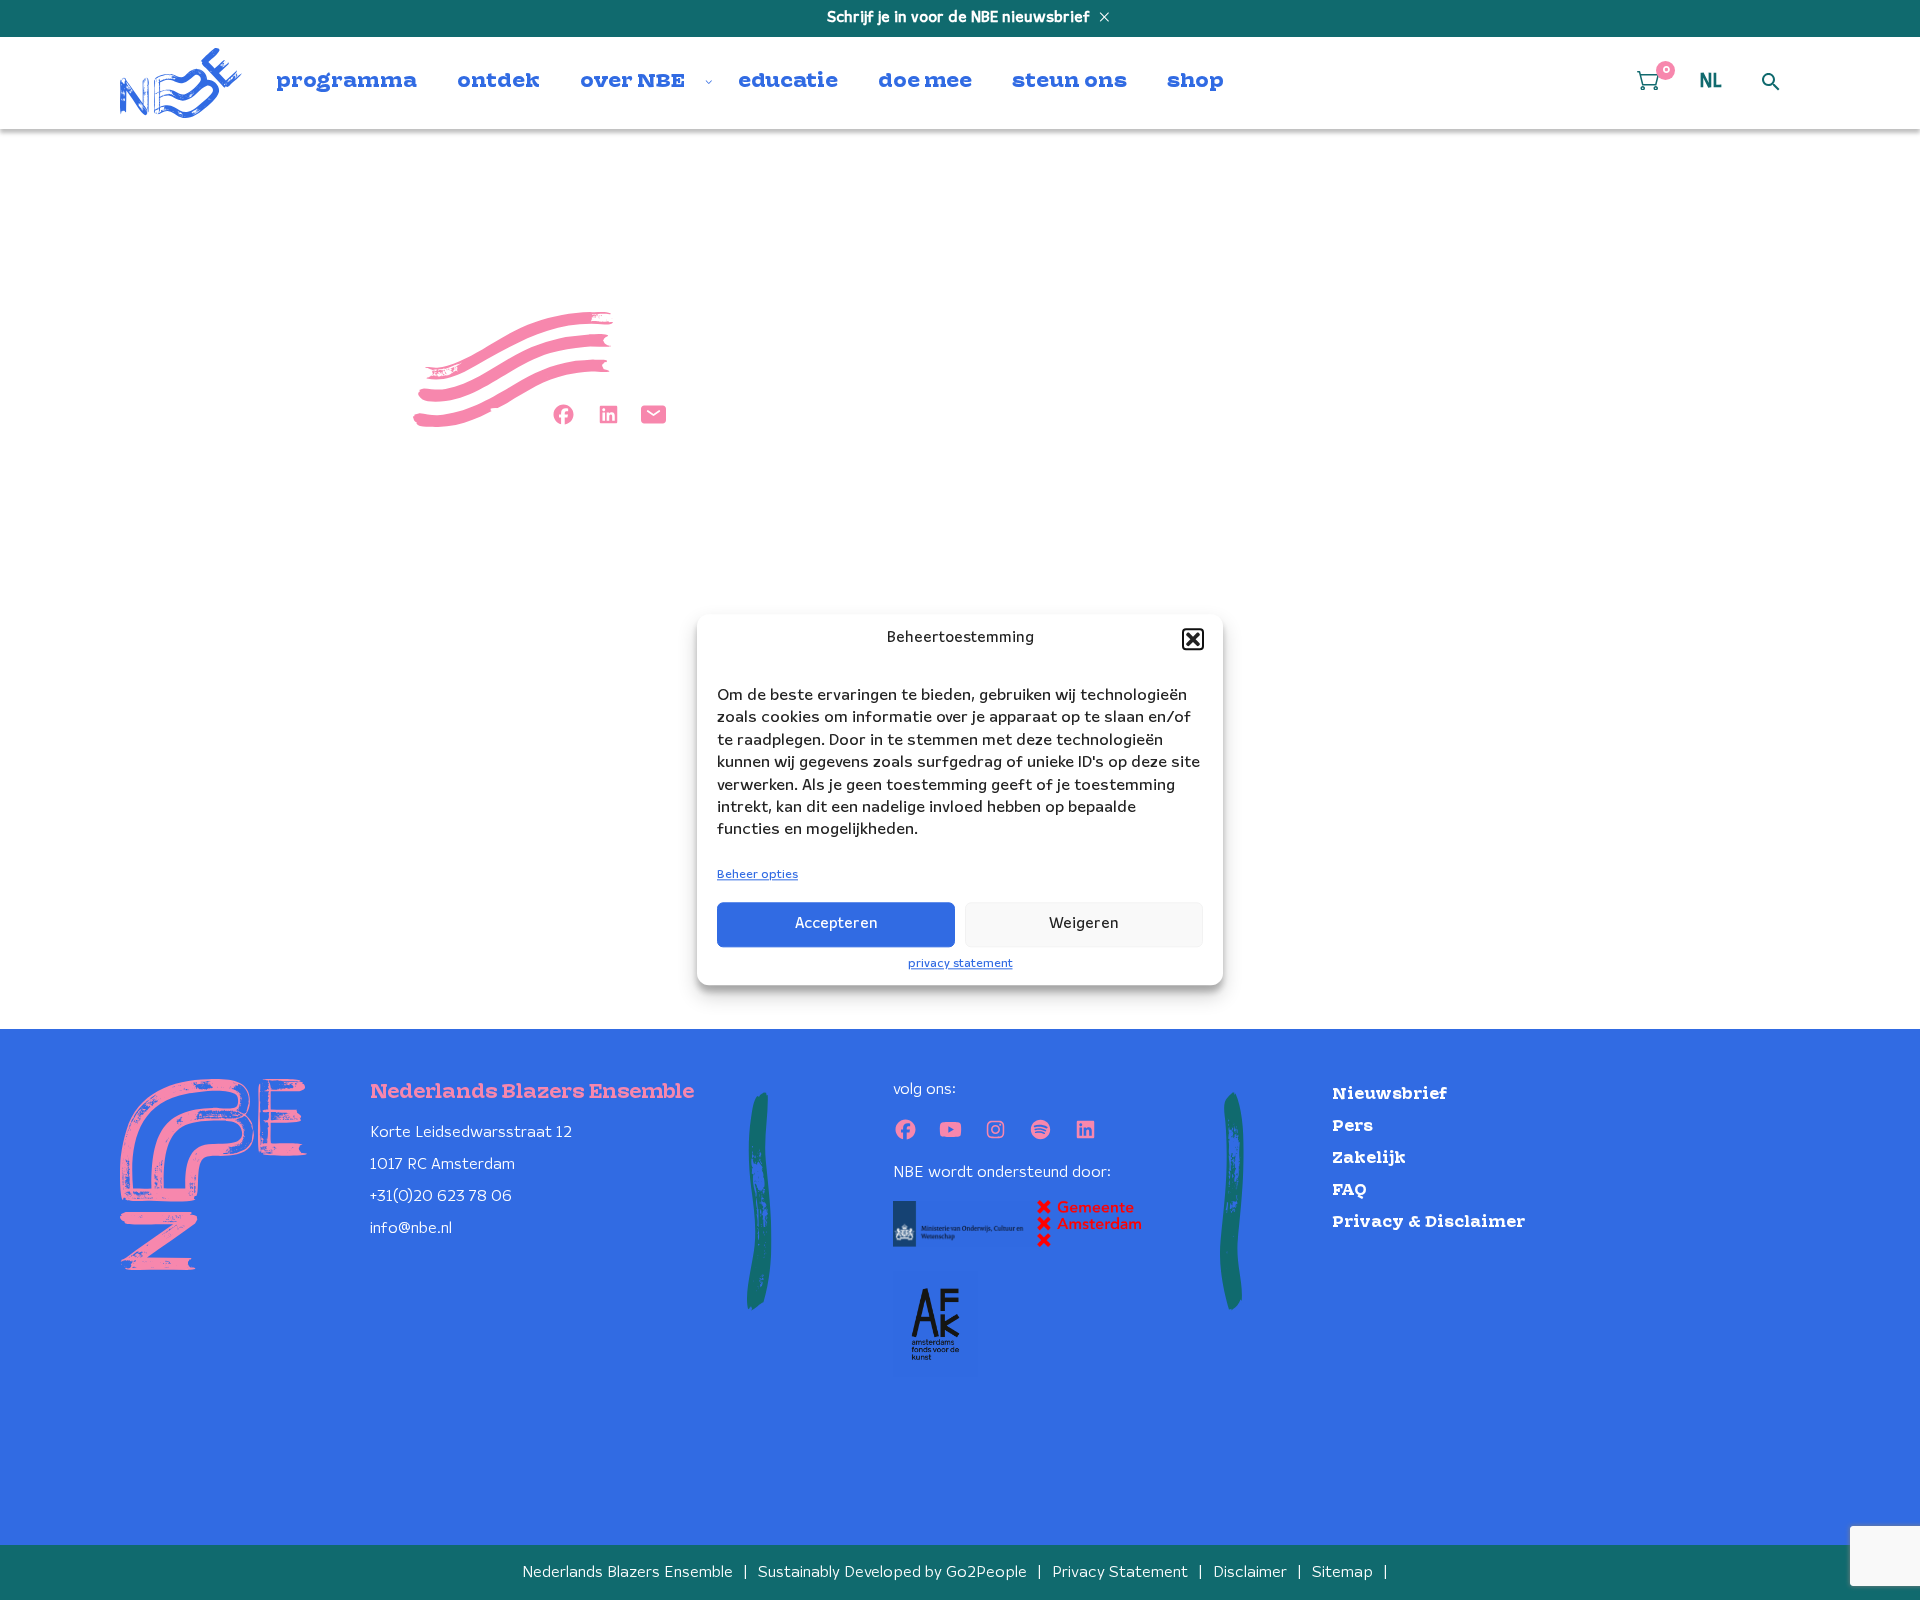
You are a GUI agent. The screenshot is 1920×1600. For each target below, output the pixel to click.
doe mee (925, 82)
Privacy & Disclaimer (1428, 1222)
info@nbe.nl (411, 1228)
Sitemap (1342, 1572)
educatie (788, 82)
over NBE (632, 82)
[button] (1193, 639)
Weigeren (1084, 924)
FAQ (1349, 1190)
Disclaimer (1250, 1572)
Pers (1352, 1126)
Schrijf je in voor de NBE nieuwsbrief (960, 18)
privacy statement (960, 963)
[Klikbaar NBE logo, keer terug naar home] (181, 83)
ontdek (498, 82)
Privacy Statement (1120, 1572)
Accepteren (836, 924)
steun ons (1069, 82)
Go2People (986, 1572)
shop (1195, 82)
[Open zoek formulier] (1771, 83)
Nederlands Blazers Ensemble (627, 1572)
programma (346, 82)
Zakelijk (1369, 1158)
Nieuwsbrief (1389, 1094)
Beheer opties (757, 874)
